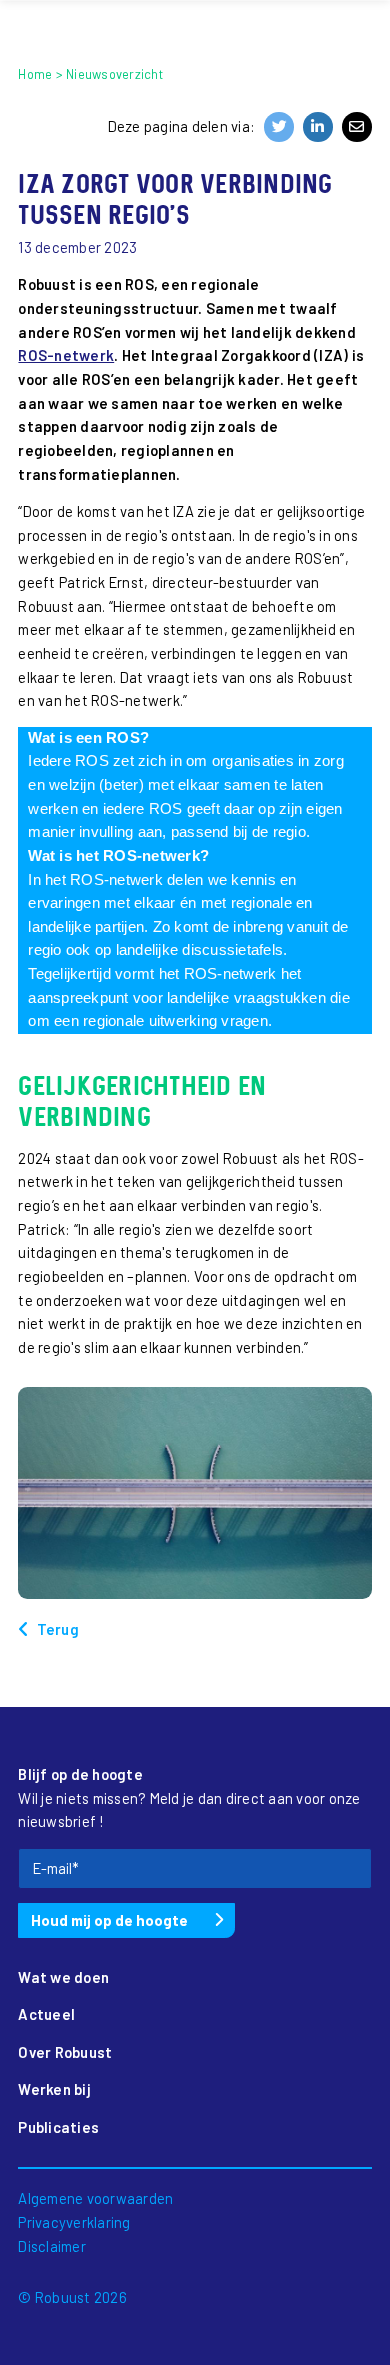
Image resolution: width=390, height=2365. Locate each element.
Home (35, 74)
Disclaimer (52, 2246)
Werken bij (54, 2089)
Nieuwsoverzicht (114, 74)
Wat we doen (63, 1977)
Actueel (46, 2014)
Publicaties (58, 2127)
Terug (57, 1629)
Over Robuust (65, 2052)
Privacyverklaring (74, 2222)
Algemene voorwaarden (95, 2198)
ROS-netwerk (66, 355)
